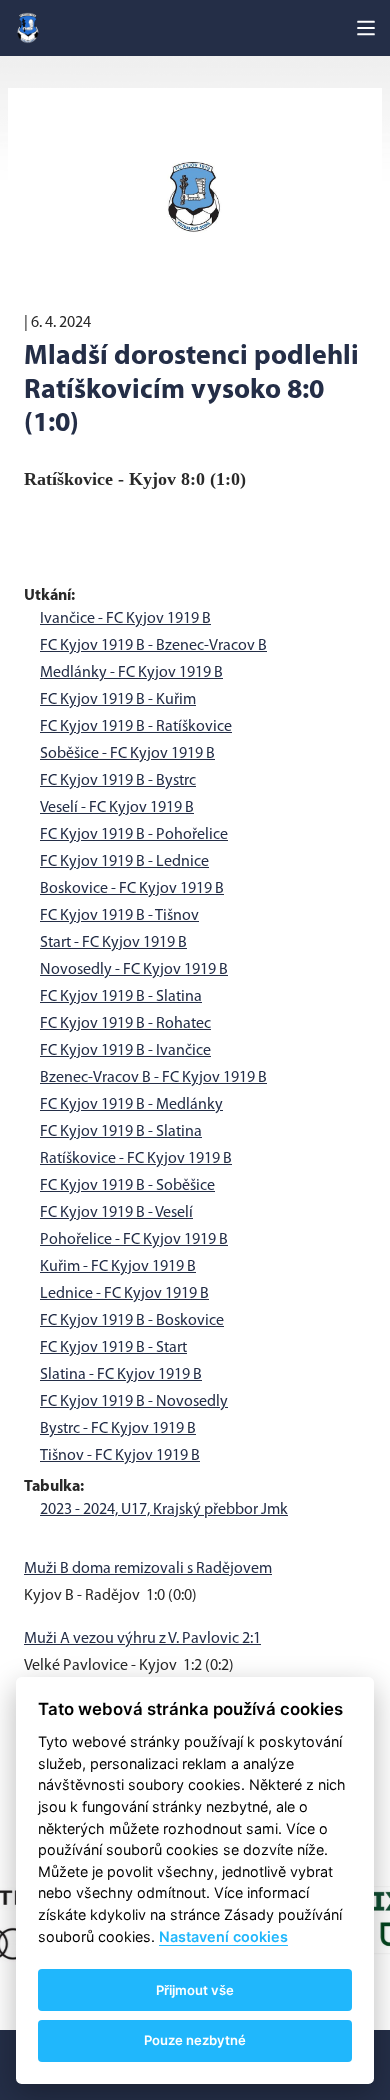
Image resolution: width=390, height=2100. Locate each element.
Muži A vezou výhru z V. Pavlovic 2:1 (142, 1639)
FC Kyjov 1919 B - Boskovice (132, 1321)
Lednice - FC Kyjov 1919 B (124, 1294)
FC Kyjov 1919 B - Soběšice (127, 1186)
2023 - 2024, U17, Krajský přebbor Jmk (164, 1510)
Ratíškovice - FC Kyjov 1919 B (136, 1159)
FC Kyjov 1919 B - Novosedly (134, 1402)
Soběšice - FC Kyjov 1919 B (127, 754)
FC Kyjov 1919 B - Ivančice (125, 1051)
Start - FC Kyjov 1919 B (113, 943)
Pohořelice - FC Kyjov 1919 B (134, 1240)
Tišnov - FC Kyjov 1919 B (120, 1456)
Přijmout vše (195, 1990)
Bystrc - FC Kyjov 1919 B (118, 1429)
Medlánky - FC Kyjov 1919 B (131, 673)
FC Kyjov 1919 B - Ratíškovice (136, 727)
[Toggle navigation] (366, 28)
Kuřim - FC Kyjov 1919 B (118, 1267)
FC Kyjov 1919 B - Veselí (116, 1213)
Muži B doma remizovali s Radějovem (148, 1569)
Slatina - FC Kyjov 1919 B (121, 1375)
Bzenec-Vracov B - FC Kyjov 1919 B (153, 1078)
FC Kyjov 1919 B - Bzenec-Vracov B (153, 646)
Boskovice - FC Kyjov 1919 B (132, 889)
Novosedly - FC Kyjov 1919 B (134, 970)
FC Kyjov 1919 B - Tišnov (119, 916)
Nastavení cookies (223, 1936)
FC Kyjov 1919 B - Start (113, 1348)
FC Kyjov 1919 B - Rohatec (125, 1024)
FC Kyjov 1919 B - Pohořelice (134, 835)
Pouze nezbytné (195, 2040)
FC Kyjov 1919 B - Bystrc (118, 781)
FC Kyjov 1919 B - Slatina (121, 997)
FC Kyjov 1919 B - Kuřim (118, 700)
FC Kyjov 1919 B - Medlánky (131, 1105)
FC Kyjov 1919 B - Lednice (124, 862)
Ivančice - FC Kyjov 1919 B (125, 619)
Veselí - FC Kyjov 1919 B (117, 808)
